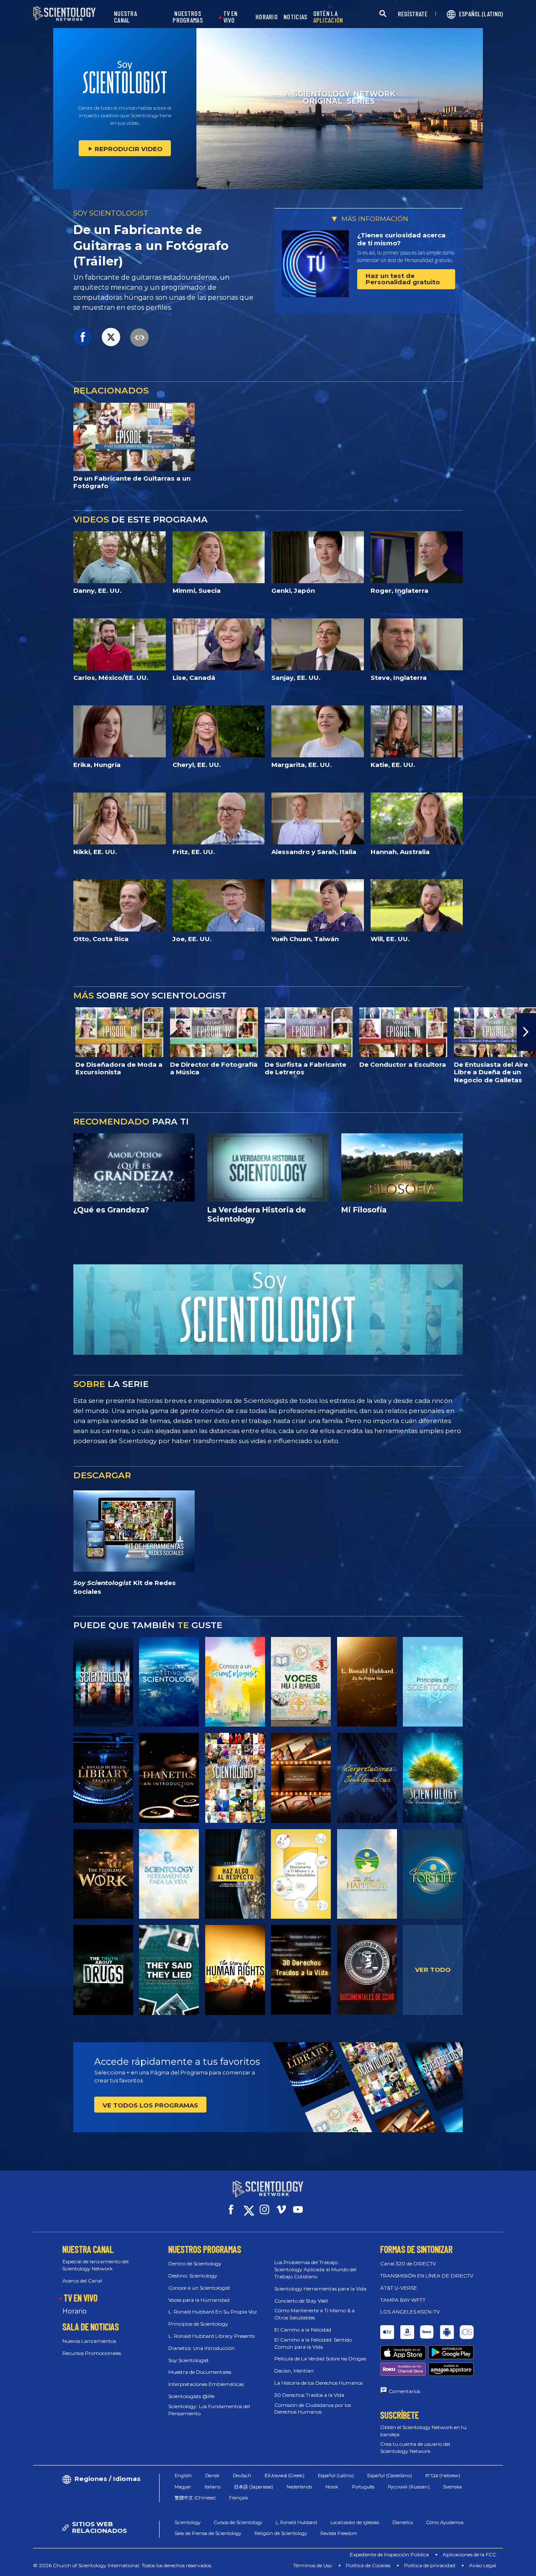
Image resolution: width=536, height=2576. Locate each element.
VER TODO (433, 1970)
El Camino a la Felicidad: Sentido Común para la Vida (313, 2343)
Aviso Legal (483, 2565)
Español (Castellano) (390, 2476)
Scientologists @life (191, 2396)
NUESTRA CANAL (125, 17)
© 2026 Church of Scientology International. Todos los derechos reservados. (123, 2565)
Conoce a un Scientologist (199, 2288)
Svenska (452, 2487)
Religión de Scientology (281, 2533)
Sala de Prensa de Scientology (208, 2533)
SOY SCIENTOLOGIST (111, 213)
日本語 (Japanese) (254, 2487)
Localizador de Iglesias (355, 2522)
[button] (10, 1032)
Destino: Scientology (193, 2276)
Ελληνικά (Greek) (285, 2476)
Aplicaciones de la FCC (469, 2554)
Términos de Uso (313, 2565)
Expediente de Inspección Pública (389, 2554)
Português (363, 2487)
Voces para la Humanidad (199, 2300)
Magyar (183, 2487)
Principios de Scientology (198, 2324)
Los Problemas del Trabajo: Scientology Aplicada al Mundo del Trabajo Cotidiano (315, 2269)
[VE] (433, 1682)
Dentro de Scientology (195, 2263)
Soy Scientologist (189, 2360)
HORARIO (267, 17)
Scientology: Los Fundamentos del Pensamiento (209, 2410)
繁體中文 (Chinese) (195, 2498)
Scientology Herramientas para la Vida (320, 2289)
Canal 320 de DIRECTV (408, 2263)
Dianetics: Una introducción (202, 2348)
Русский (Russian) (409, 2487)
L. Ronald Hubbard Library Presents (211, 2336)
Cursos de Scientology (238, 2522)
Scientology (188, 2522)
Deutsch (242, 2476)
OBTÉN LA (328, 17)
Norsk (332, 2487)
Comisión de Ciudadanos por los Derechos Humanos (313, 2409)
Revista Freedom (339, 2533)
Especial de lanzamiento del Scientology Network (95, 2265)
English (183, 2476)
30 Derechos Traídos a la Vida (309, 2395)
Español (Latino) (336, 2476)
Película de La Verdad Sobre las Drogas (320, 2359)
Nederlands (299, 2487)
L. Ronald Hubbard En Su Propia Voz (213, 2312)
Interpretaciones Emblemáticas (206, 2384)
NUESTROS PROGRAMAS (188, 17)
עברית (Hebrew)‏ (443, 2476)
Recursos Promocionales (92, 2353)
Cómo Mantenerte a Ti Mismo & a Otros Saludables (314, 2314)
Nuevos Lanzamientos (89, 2341)
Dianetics (403, 2522)
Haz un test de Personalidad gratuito (403, 279)
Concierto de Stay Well (301, 2301)
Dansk (212, 2476)
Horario (75, 2311)
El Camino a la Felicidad (303, 2330)
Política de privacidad (430, 2565)
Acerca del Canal (82, 2281)
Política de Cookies (368, 2565)
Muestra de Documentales (200, 2372)
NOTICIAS (295, 17)
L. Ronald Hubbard (296, 2522)
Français (238, 2498)
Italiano (213, 2487)
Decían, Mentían (294, 2371)
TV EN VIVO (231, 17)
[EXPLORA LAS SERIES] (103, 1682)
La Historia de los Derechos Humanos (318, 2383)
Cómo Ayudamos (445, 2522)
